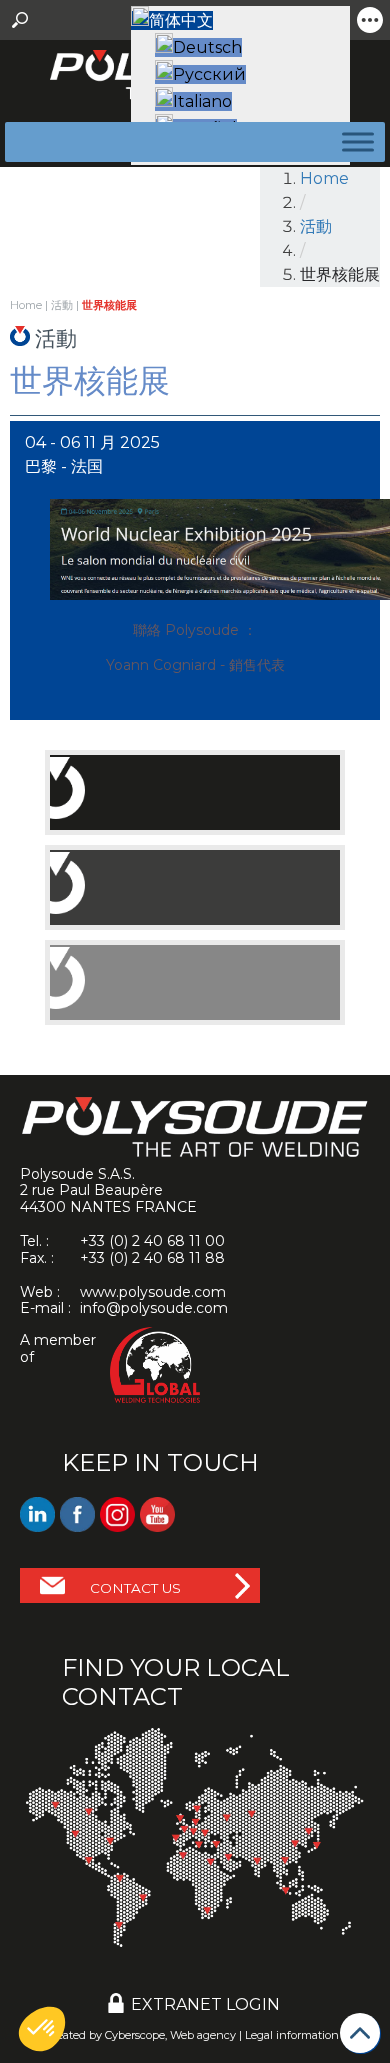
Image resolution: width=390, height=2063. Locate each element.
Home (324, 178)
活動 (316, 226)
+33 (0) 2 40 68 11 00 (152, 1241)
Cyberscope (135, 2035)
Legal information (292, 2035)
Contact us (135, 1588)
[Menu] (354, 141)
